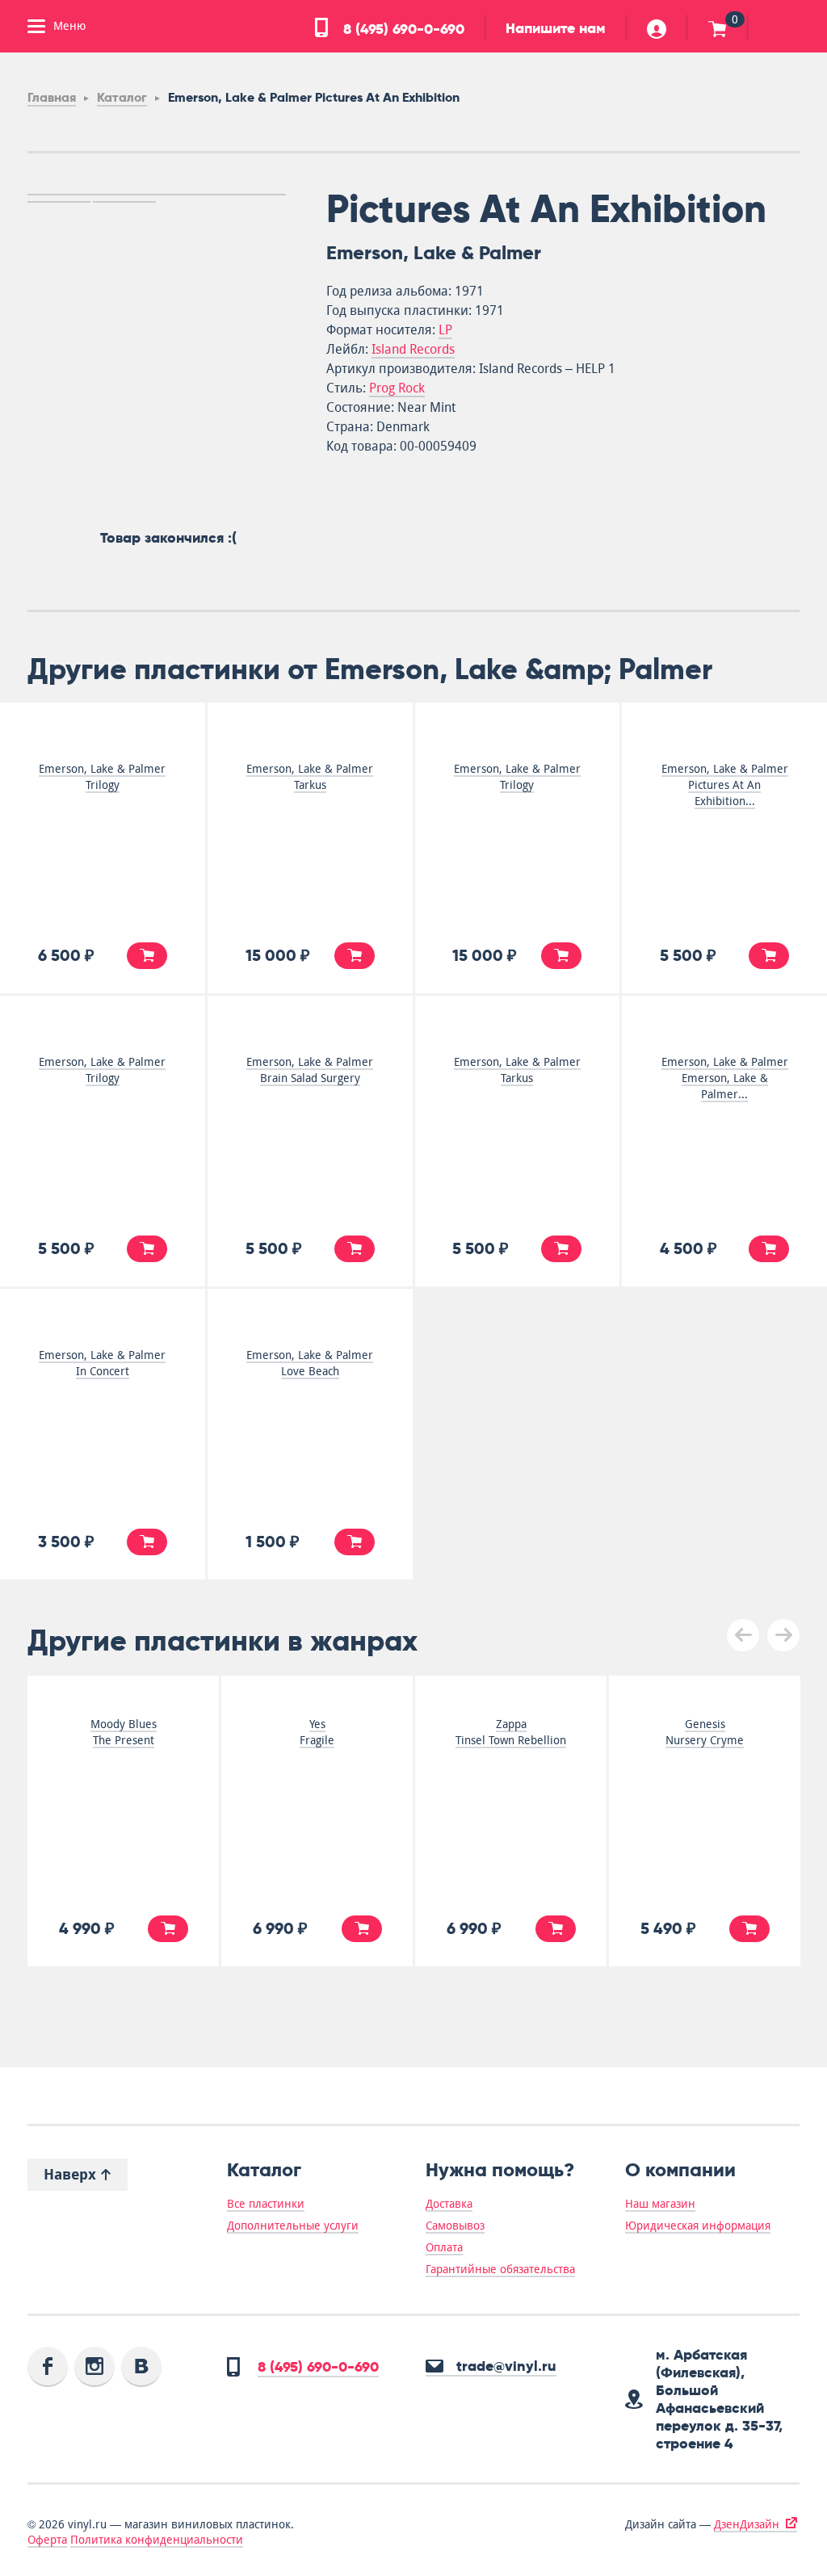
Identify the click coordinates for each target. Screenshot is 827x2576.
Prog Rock (397, 388)
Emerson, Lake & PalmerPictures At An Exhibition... (725, 785)
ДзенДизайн (747, 2524)
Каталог (122, 97)
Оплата (444, 2247)
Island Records (413, 349)
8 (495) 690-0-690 (402, 29)
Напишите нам (556, 28)
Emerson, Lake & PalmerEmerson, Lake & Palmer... (725, 1078)
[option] (157, 195)
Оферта (47, 2540)
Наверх (72, 2174)
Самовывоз (455, 2226)
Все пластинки (266, 2204)
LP (445, 330)
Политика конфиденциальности (157, 2540)
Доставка (449, 2204)
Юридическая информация (698, 2226)
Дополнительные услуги (293, 2226)
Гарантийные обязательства (500, 2269)
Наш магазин (660, 2204)
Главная (52, 97)
